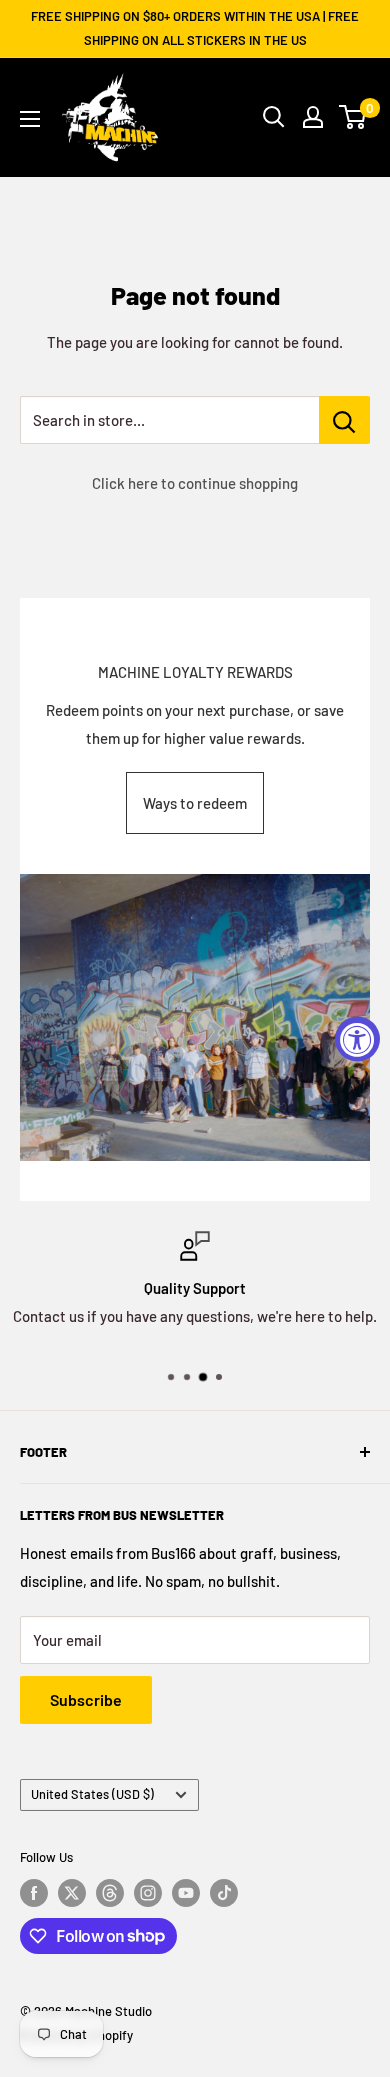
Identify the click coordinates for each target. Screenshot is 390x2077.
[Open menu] (30, 119)
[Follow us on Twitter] (72, 1893)
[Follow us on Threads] (110, 1893)
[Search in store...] (344, 420)
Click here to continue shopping (195, 483)
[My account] (313, 117)
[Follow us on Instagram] (148, 1893)
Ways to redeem (195, 803)
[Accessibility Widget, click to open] (357, 1038)
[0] (353, 117)
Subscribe (86, 1699)
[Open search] (274, 117)
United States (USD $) (92, 1794)
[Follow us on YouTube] (186, 1893)
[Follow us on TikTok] (224, 1893)
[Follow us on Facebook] (34, 1893)
